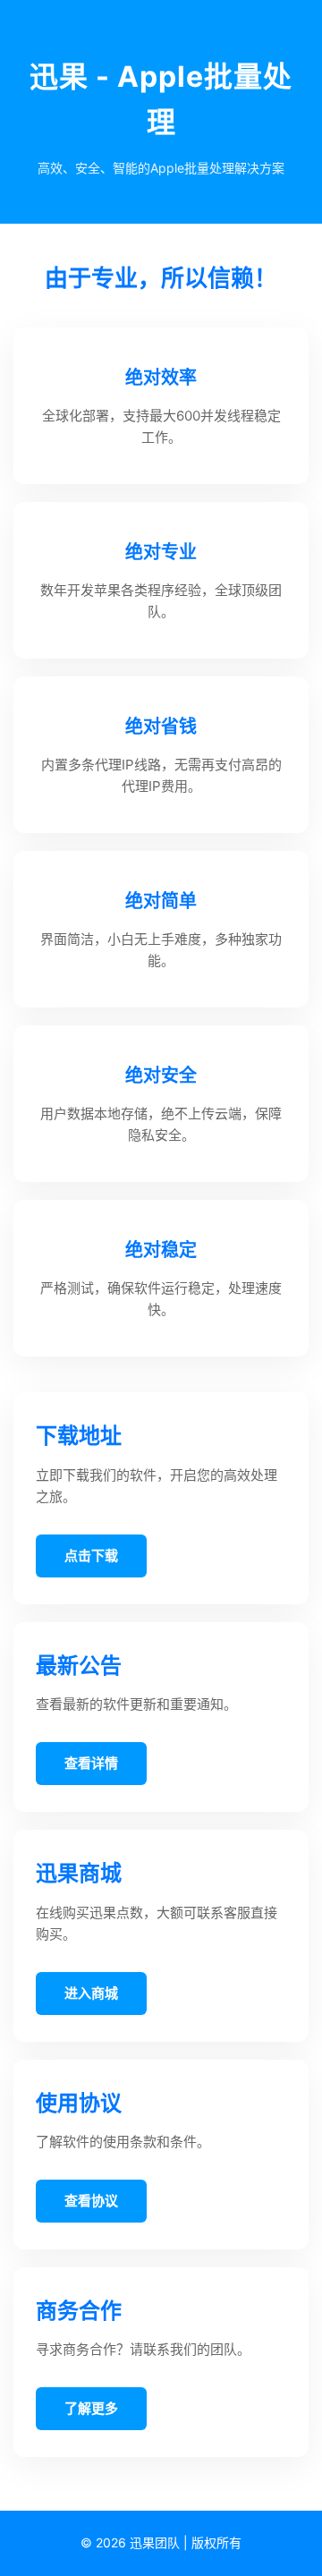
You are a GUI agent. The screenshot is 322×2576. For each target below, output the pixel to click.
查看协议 (91, 2201)
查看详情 (91, 1763)
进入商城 (91, 1993)
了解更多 (91, 2408)
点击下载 (91, 1556)
